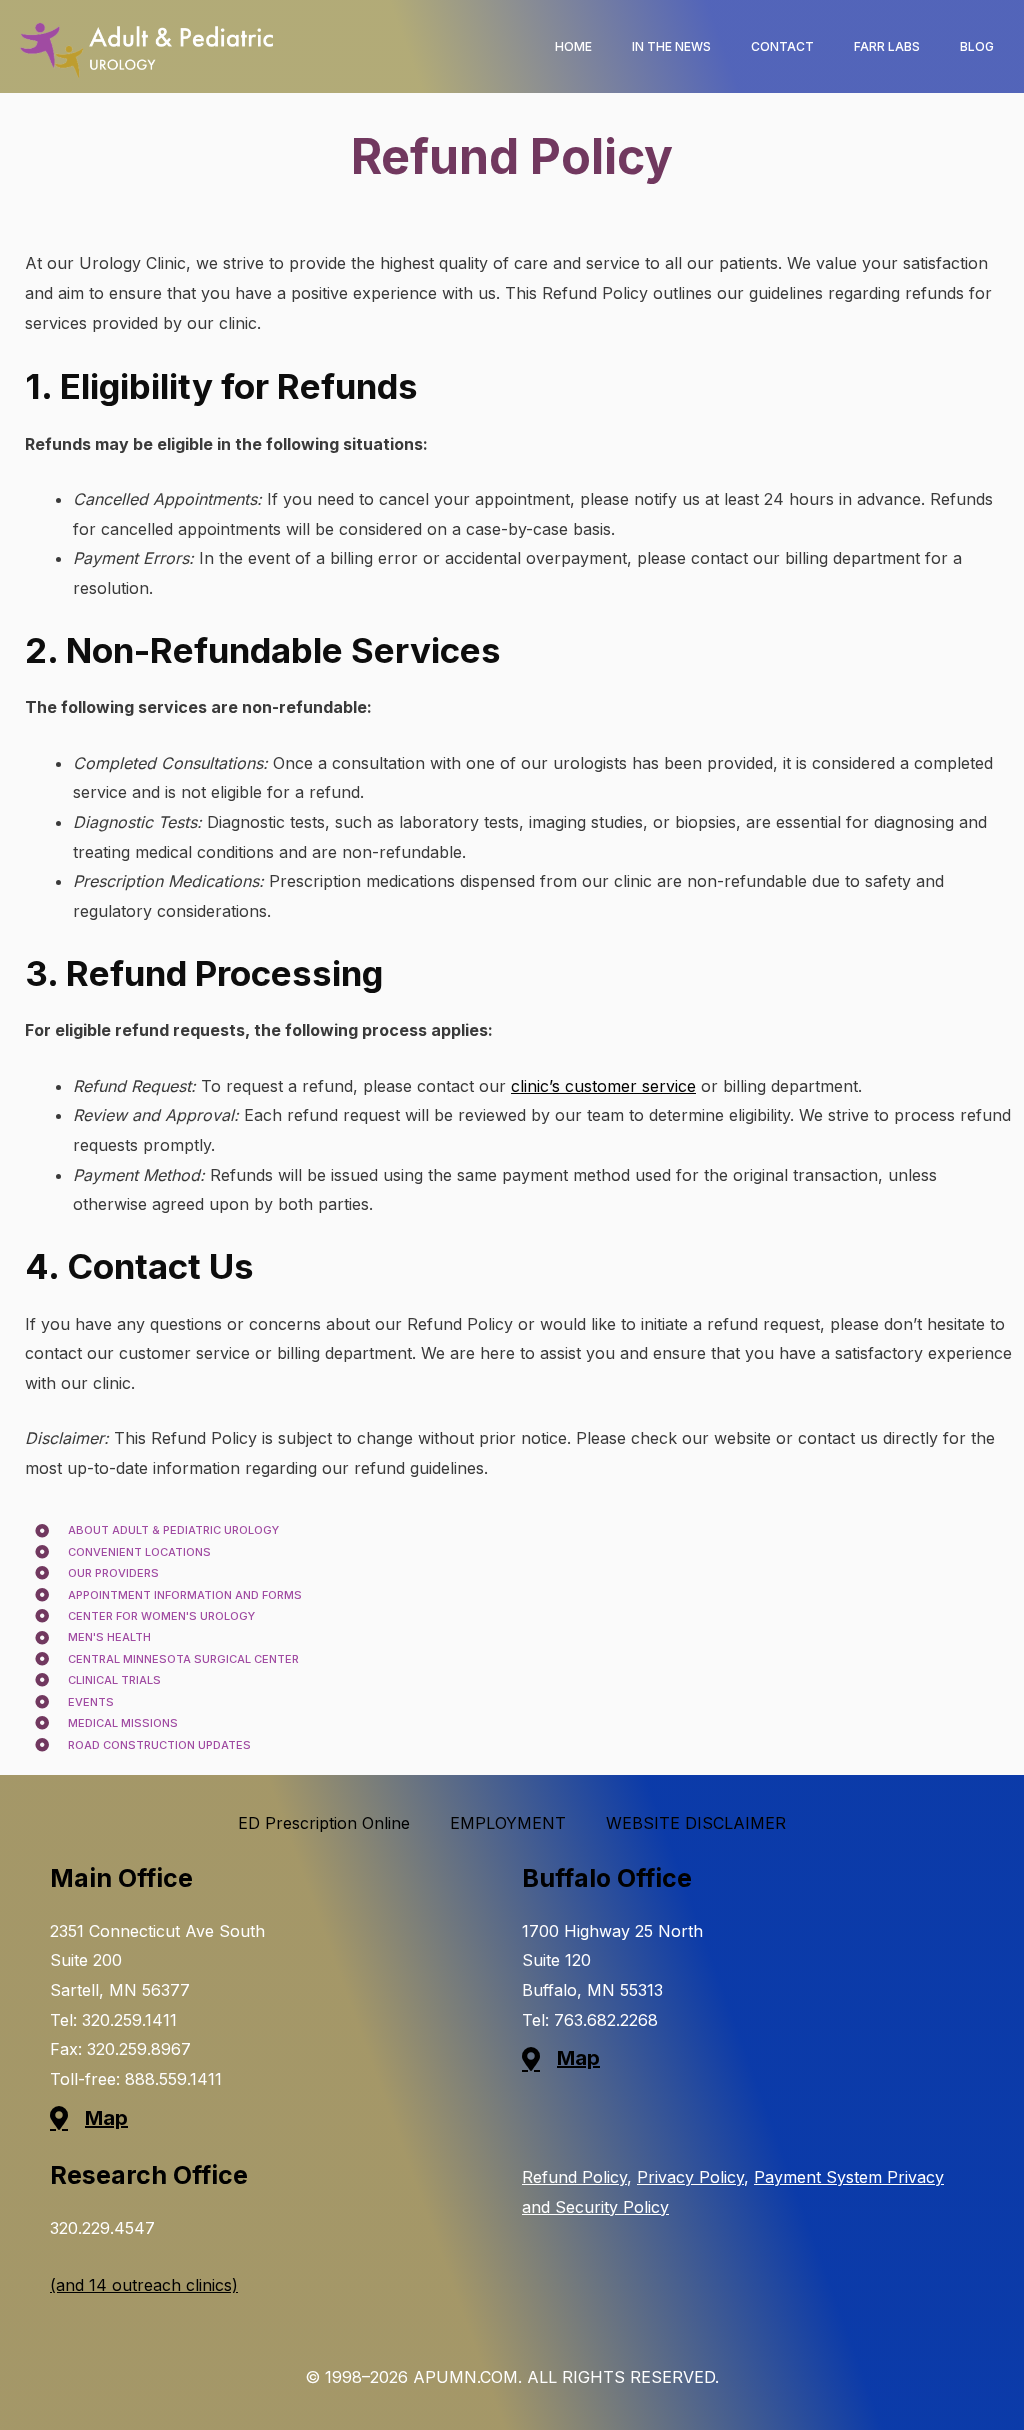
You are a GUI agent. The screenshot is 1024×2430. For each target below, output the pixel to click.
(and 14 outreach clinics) (144, 2285)
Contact (782, 46)
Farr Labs (887, 46)
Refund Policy (574, 2177)
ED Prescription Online (324, 1823)
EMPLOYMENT (508, 1823)
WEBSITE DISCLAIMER (696, 1823)
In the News (671, 46)
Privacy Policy (690, 2177)
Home (573, 46)
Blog (977, 46)
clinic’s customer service (603, 1086)
